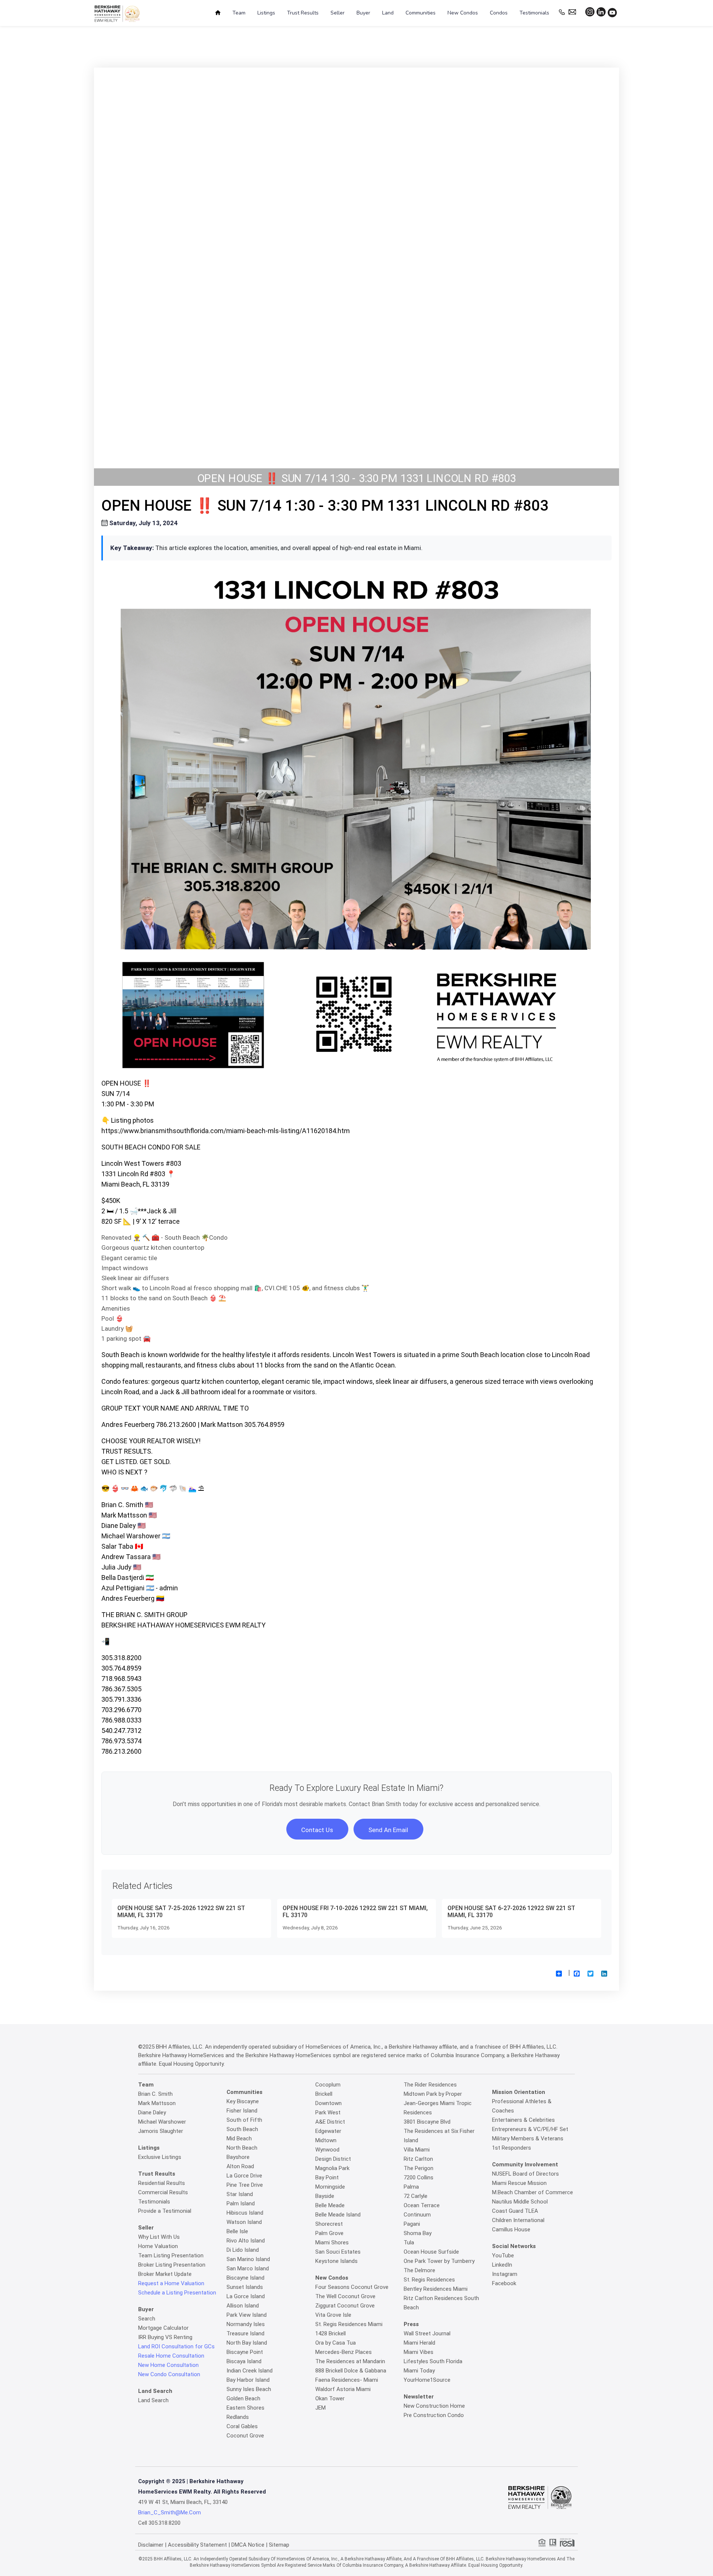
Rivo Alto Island (246, 2241)
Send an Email (388, 1830)
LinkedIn (502, 2265)
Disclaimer (151, 2545)
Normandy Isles (246, 2324)
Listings (266, 13)
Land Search (153, 2400)
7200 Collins (419, 2177)
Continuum (417, 2215)
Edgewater (328, 2131)
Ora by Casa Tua (336, 2343)
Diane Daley (152, 2112)
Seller (338, 13)
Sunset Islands (245, 2287)
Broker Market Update (165, 2274)
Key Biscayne (243, 2101)
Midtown (326, 2140)
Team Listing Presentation (171, 2255)
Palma (411, 2187)
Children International (518, 2220)
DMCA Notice (248, 2545)
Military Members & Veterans (528, 2138)
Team (239, 13)
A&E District (330, 2122)
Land (388, 13)
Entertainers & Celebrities (523, 2120)
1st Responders (512, 2148)
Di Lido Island (243, 2250)
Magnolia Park (332, 2168)
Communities (421, 13)
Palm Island (241, 2203)
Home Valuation (158, 2246)
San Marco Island (248, 2268)
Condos (499, 13)
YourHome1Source (427, 2380)
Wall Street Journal (427, 2333)
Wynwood (327, 2150)
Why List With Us (159, 2237)
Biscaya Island (244, 2361)
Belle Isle (237, 2231)
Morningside (330, 2187)
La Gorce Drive (244, 2176)
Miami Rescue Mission (519, 2183)
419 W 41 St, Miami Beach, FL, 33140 (183, 2502)
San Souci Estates (338, 2252)
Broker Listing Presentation (172, 2265)
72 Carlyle (416, 2196)
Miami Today (419, 2371)
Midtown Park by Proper (433, 2094)
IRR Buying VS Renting (165, 2337)
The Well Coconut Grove (345, 2296)
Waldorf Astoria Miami (343, 2389)
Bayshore (238, 2157)
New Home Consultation (168, 2365)
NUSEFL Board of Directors (525, 2174)
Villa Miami (417, 2150)
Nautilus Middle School (520, 2202)
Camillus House (511, 2229)
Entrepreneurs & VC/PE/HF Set (530, 2129)
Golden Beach (243, 2398)
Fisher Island (242, 2111)
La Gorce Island (246, 2296)
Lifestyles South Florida (433, 2361)
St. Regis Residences (429, 2280)
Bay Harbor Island (248, 2380)
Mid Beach (239, 2138)
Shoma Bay (418, 2233)
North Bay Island (247, 2343)
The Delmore (419, 2270)
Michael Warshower (162, 2122)
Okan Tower (330, 2398)
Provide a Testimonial (165, 2211)
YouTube (503, 2255)
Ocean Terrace (422, 2205)
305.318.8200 (165, 2523)
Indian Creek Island (250, 2371)
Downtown (328, 2103)
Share (561, 1979)
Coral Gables (242, 2426)
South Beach (242, 2129)
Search (147, 2319)
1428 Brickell (331, 2333)
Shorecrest (329, 2224)
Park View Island (247, 2315)
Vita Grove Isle (333, 2315)
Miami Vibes (419, 2352)
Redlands (238, 2417)
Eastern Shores (245, 2408)
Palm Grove (329, 2233)
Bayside (325, 2196)
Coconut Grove (245, 2436)
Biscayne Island (245, 2278)
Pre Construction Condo (434, 2415)
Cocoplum (328, 2085)
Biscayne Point (245, 2352)
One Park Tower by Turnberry (439, 2261)
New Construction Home (434, 2406)
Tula (409, 2242)
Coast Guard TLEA (515, 2211)
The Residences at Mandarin (350, 2361)
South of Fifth (244, 2120)
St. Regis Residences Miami (349, 2324)
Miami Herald (419, 2343)
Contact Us (317, 1830)
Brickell (324, 2094)
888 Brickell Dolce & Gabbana (351, 2371)
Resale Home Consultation (171, 2356)
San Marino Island (248, 2259)
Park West (328, 2112)
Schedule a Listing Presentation (177, 2293)
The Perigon (419, 2168)
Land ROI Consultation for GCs (176, 2346)
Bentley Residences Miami (436, 2289)
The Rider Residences (430, 2085)
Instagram (505, 2274)
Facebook (504, 2283)
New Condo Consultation (169, 2374)
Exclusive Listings (160, 2157)
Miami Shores (332, 2242)
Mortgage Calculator (163, 2328)
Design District (333, 2159)
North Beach (242, 2148)
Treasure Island (245, 2333)
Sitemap (279, 2545)
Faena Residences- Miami (347, 2380)
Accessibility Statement (197, 2545)
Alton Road (240, 2166)
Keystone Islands (336, 2261)
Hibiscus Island (245, 2213)
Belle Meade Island (338, 2215)
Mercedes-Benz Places (344, 2352)
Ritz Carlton (418, 2159)
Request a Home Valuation (171, 2283)
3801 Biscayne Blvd (427, 2122)
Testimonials (534, 13)
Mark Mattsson (157, 2103)
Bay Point (327, 2177)
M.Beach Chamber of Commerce (533, 2192)
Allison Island (243, 2306)
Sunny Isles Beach (249, 2389)
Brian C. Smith (155, 2094)
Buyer (363, 13)
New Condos (463, 13)
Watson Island (244, 2222)
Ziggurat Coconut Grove (345, 2306)
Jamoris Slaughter (161, 2131)
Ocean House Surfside (431, 2252)
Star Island (240, 2194)
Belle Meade (330, 2205)
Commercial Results (163, 2192)
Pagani (412, 2224)
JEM (320, 2408)
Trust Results (303, 13)
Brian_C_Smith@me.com (170, 2512)
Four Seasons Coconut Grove (352, 2287)
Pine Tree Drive (245, 2185)
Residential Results (162, 2183)
